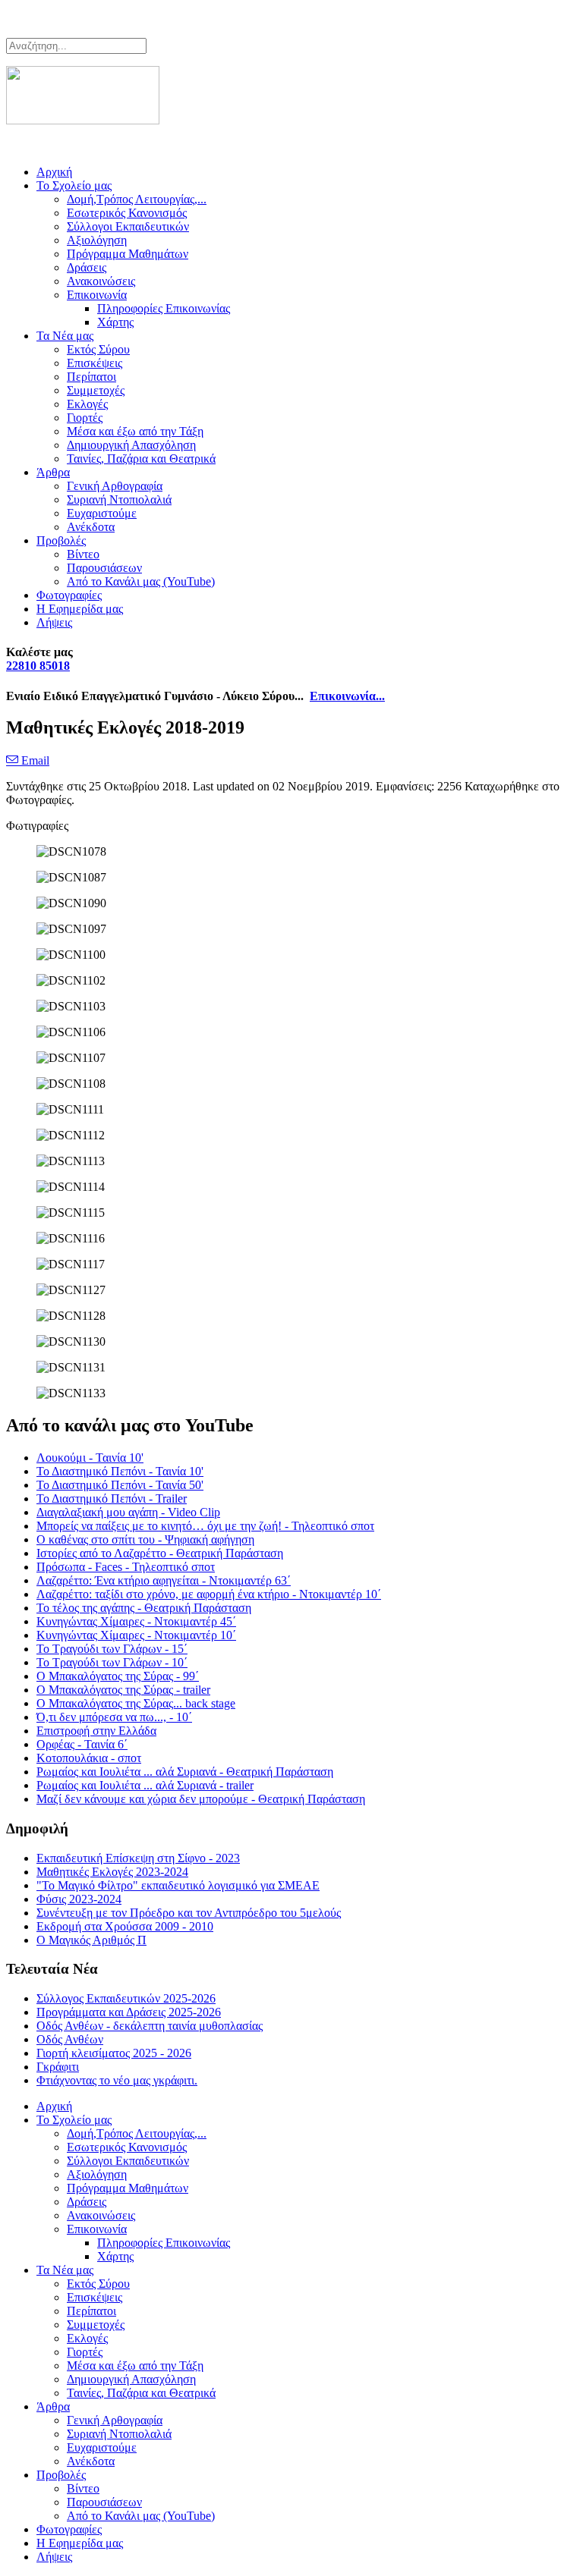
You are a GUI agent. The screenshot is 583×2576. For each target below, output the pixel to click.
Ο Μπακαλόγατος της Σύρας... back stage (136, 1703)
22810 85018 (38, 666)
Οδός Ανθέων (70, 2039)
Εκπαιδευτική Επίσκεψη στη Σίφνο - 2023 (138, 1858)
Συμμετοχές (96, 390)
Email (34, 760)
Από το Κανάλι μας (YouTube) (141, 581)
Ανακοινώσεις (101, 281)
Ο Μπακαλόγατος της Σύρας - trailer (123, 1690)
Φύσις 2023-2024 (79, 1899)
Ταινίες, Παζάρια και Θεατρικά (141, 459)
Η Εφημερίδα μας (80, 609)
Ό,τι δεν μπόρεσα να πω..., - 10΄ (114, 1717)
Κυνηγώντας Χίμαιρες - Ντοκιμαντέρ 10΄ (136, 1635)
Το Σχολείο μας (74, 185)
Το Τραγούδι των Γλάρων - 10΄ (112, 1662)
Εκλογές (87, 404)
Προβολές (61, 540)
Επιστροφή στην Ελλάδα (96, 1731)
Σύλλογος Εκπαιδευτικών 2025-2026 (126, 1998)
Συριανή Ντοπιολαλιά (119, 499)
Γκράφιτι (58, 2067)
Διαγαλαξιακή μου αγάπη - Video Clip (128, 1512)
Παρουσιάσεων (104, 568)
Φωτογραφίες (69, 595)
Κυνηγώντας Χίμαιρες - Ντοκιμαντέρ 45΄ (136, 1621)
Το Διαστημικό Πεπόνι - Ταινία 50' (120, 1485)
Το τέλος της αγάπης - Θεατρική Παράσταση (144, 1608)
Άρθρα (53, 472)
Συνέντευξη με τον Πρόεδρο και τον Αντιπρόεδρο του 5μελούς (189, 1913)
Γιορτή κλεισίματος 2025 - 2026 (114, 2053)
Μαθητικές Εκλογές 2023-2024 (112, 1872)
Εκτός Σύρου (98, 349)
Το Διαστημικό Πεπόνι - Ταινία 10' (120, 1471)
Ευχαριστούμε (102, 513)
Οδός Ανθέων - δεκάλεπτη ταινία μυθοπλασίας (150, 2026)
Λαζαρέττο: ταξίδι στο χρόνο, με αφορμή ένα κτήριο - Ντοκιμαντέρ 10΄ (209, 1594)
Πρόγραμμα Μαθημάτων (128, 254)
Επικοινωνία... (347, 696)
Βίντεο (83, 554)
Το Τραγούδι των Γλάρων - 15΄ (112, 1649)
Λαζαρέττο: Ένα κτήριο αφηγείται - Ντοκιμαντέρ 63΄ (164, 1580)
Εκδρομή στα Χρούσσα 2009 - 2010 (125, 1926)
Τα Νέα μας (65, 336)
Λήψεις (54, 622)
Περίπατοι (91, 377)
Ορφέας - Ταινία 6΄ (82, 1744)
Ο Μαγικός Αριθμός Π (91, 1940)
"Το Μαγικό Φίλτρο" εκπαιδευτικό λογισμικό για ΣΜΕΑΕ (178, 1885)
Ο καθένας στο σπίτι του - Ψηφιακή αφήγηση (145, 1539)
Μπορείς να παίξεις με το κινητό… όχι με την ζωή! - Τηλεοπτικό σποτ (205, 1526)
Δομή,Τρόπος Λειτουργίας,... (137, 199)
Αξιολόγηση (97, 240)
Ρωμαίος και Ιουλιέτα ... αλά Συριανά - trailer (145, 1785)
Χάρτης (115, 322)
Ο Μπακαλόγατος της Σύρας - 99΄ (118, 1676)
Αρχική (54, 172)
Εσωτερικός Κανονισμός (127, 213)
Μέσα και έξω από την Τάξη (135, 431)
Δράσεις (87, 267)
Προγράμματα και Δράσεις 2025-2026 (129, 2012)
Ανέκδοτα (91, 527)
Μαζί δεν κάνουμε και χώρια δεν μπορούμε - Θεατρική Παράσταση (201, 1799)
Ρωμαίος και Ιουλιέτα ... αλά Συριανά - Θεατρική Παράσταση (185, 1772)
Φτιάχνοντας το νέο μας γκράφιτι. (117, 2080)
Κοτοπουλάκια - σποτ (89, 1758)
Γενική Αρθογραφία (115, 486)
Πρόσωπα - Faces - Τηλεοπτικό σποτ (126, 1567)
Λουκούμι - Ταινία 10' (90, 1458)
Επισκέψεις (95, 363)
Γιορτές (85, 418)
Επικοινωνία (97, 295)
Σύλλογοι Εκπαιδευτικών (128, 226)
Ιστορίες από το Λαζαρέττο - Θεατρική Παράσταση (160, 1553)
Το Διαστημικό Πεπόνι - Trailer (112, 1498)
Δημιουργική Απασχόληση (131, 445)
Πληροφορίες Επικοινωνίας (164, 308)
